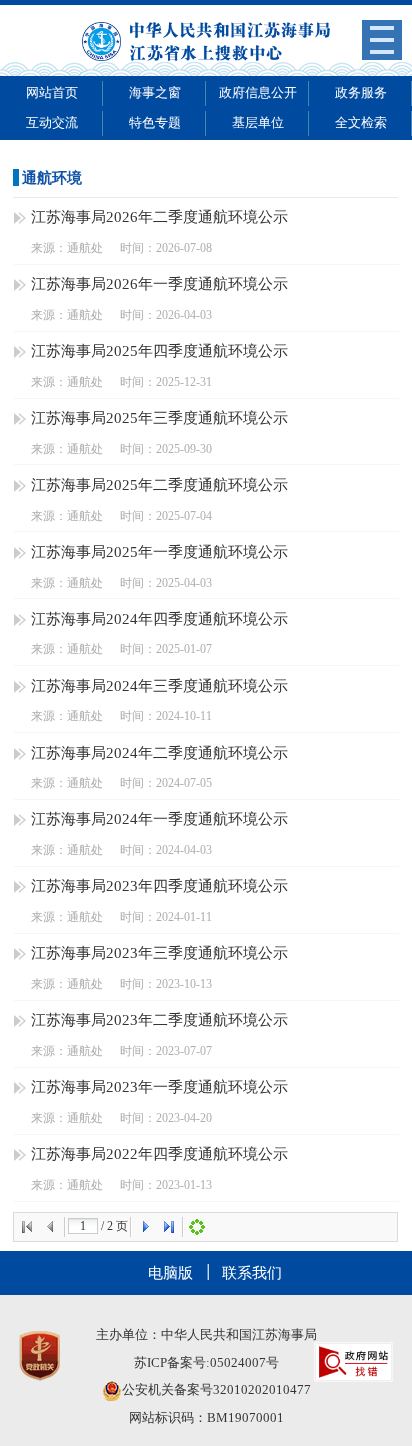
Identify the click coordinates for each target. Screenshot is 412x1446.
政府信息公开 (258, 92)
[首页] (27, 1227)
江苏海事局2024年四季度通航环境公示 (159, 618)
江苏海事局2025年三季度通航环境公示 (159, 417)
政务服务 (361, 92)
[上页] (51, 1227)
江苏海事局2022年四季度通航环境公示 (159, 1153)
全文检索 (361, 122)
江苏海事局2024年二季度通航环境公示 (159, 752)
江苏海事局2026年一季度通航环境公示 (159, 283)
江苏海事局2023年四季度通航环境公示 (159, 885)
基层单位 (258, 122)
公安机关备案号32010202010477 (216, 1389)
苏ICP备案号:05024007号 (206, 1362)
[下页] (145, 1227)
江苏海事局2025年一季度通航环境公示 (159, 551)
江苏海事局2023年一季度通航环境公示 (159, 1086)
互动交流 (52, 122)
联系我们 (252, 1272)
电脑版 (170, 1272)
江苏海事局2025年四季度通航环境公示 (159, 350)
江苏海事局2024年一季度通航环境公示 (159, 818)
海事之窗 (155, 92)
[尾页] (169, 1227)
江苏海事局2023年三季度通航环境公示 (159, 952)
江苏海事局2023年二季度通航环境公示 (159, 1019)
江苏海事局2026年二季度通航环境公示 (159, 216)
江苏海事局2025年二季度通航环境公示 (159, 484)
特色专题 (155, 122)
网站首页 (52, 92)
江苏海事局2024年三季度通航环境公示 (159, 685)
